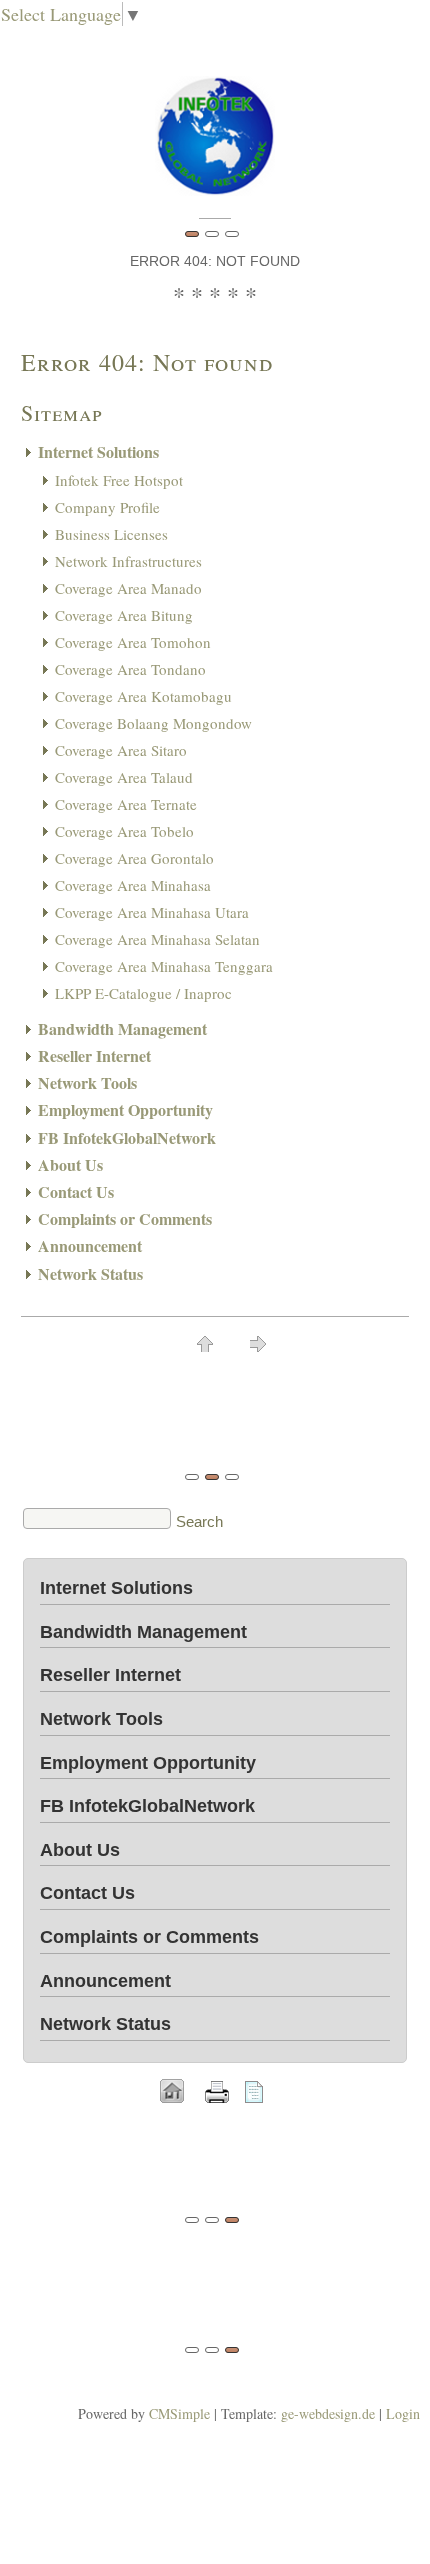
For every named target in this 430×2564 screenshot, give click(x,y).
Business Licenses (111, 534)
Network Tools (87, 1082)
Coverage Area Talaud (124, 777)
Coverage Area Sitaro (121, 750)
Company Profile (107, 507)
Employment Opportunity (125, 1109)
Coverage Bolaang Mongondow (153, 723)
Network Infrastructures (128, 561)
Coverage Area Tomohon (133, 642)
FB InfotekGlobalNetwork (127, 1137)
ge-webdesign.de (328, 2413)
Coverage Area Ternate (126, 804)
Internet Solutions (98, 451)
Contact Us (76, 1191)
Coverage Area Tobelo (124, 831)
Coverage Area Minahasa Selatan (157, 939)
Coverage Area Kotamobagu (143, 696)
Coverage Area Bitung (124, 615)
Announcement (90, 1245)
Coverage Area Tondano (130, 669)
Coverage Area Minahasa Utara (152, 912)
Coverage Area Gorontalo (134, 858)
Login (403, 2413)
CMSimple (179, 2413)
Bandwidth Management (122, 1028)
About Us (70, 1164)
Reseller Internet (94, 1055)
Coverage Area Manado (128, 588)
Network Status (90, 1273)
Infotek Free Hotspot (119, 480)
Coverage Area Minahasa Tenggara (164, 966)
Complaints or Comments (125, 1218)
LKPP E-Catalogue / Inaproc (143, 993)
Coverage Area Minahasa (133, 885)
